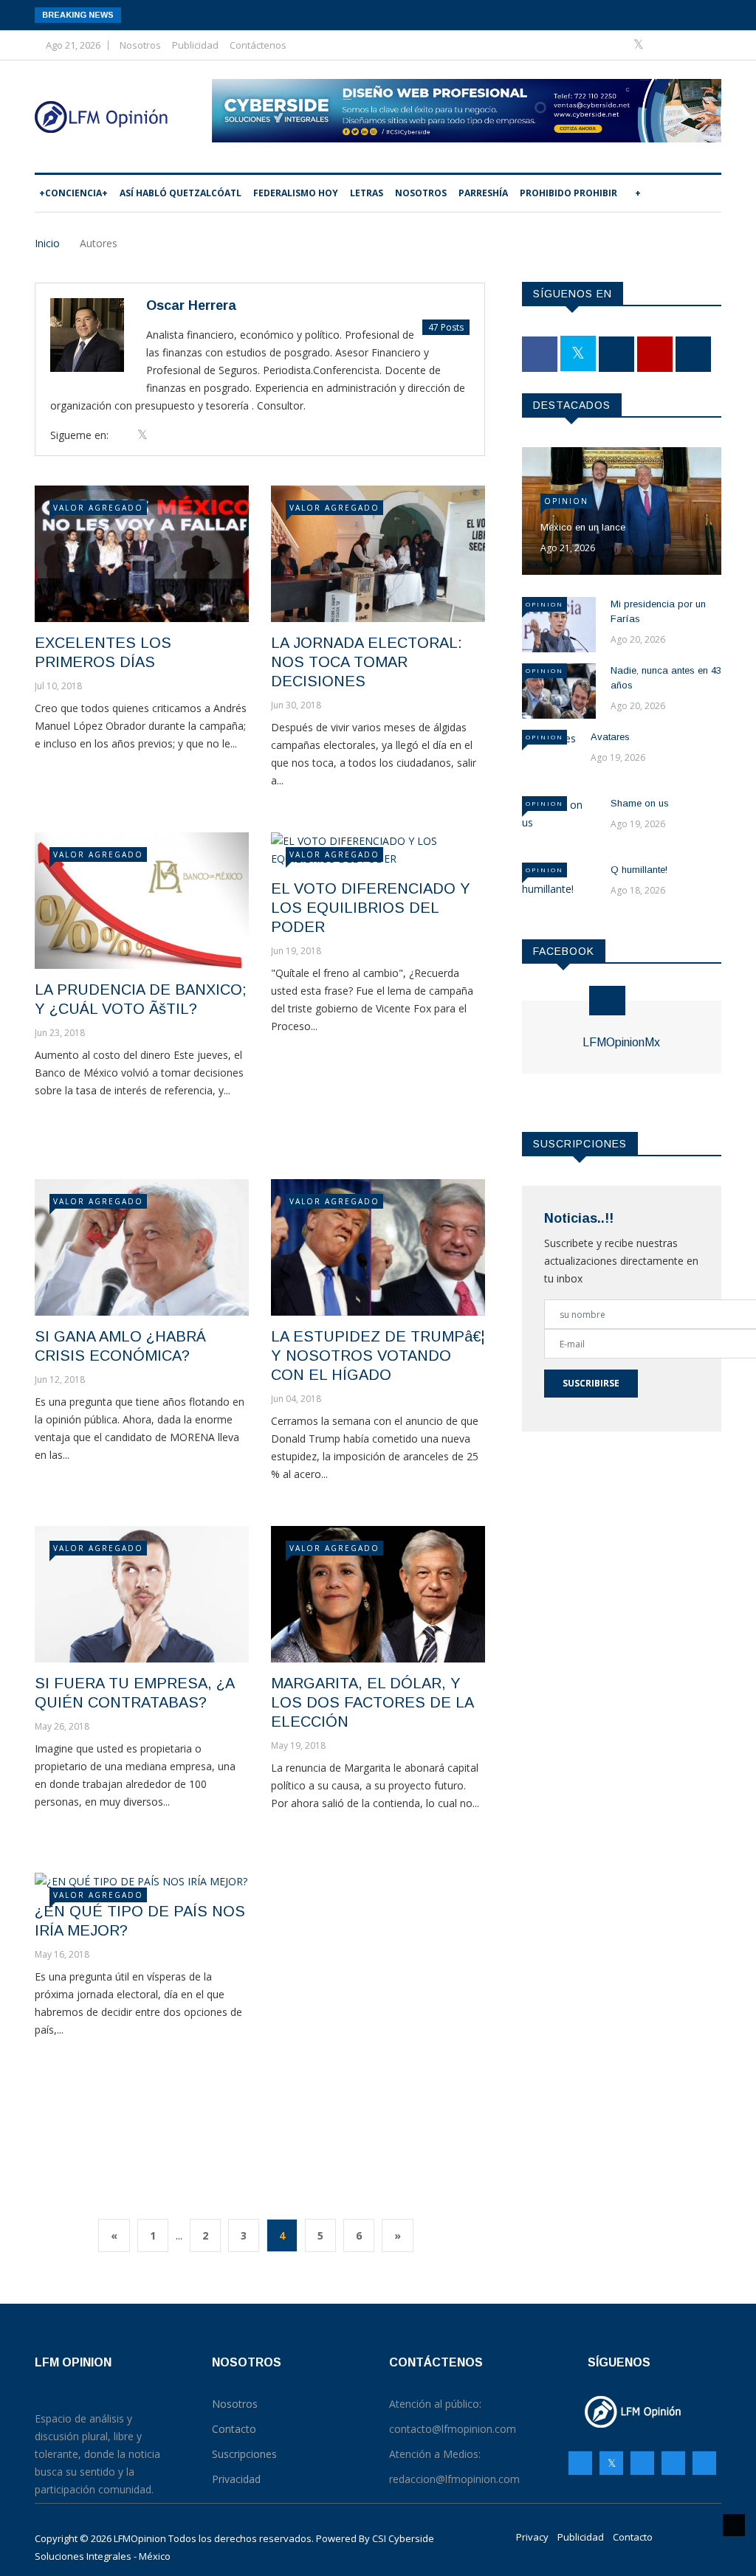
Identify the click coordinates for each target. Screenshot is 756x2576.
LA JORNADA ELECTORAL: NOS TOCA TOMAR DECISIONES (367, 662)
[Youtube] (685, 45)
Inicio (47, 243)
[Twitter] (640, 45)
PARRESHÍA (483, 193)
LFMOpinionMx (621, 1042)
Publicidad (195, 45)
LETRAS (367, 193)
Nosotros (140, 45)
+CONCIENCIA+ (73, 193)
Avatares (610, 737)
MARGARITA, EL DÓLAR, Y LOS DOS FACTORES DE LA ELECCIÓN (372, 1702)
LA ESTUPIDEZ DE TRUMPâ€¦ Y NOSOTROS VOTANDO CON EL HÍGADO (378, 1356)
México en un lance (583, 527)
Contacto (633, 2537)
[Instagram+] (663, 45)
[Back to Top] (734, 2525)
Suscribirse (591, 1383)
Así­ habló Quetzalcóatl (181, 193)
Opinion (566, 501)
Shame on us (640, 803)
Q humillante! (639, 870)
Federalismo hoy (296, 193)
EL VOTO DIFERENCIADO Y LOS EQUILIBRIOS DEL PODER (371, 908)
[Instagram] (673, 2463)
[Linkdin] (706, 45)
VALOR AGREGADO (98, 508)
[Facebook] (617, 45)
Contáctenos (258, 45)
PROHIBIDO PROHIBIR (568, 193)
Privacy (532, 2537)
